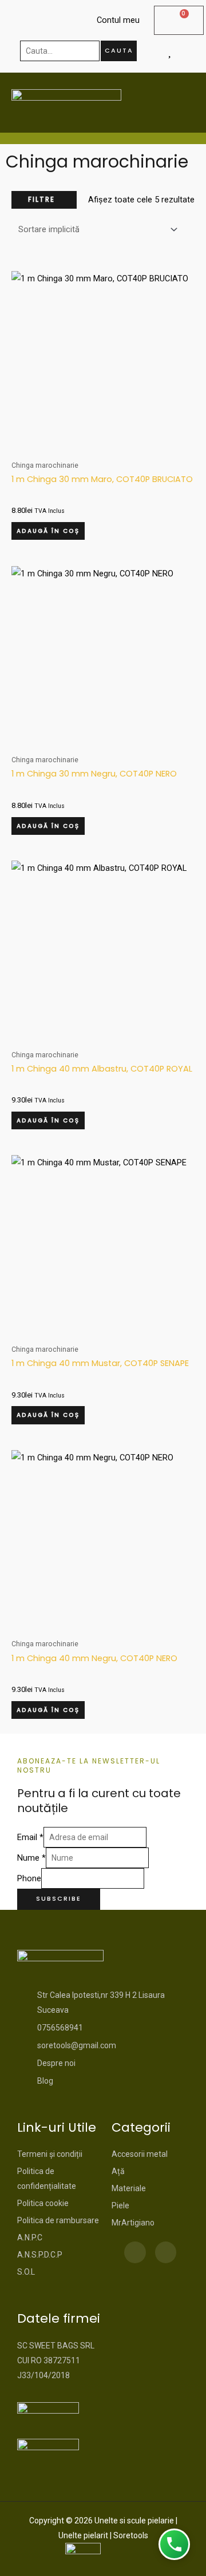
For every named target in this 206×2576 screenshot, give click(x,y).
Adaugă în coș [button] (48, 531)
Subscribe (59, 1899)
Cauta (119, 51)
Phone (29, 1878)
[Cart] (179, 20)
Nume (31, 1858)
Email (30, 1837)
